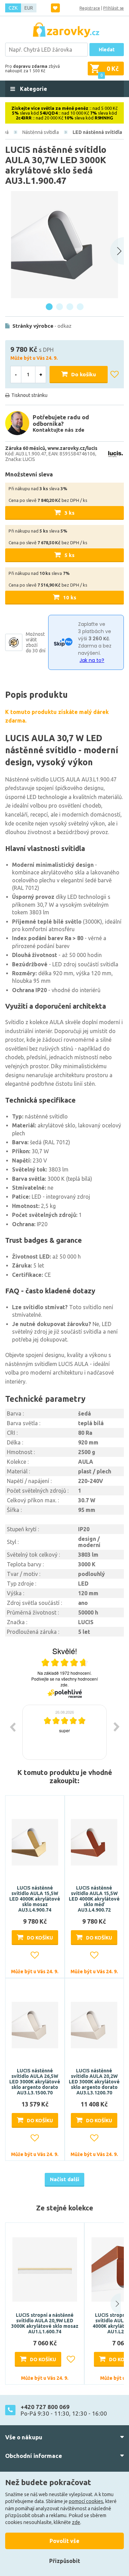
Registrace (90, 8)
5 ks (69, 555)
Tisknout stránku (29, 395)
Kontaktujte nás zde (58, 430)
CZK (13, 8)
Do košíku (84, 374)
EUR (29, 8)
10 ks (70, 597)
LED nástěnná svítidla (97, 132)
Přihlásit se (114, 8)
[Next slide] (117, 251)
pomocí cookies (86, 2501)
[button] (111, 2304)
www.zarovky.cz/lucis (72, 448)
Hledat (107, 50)
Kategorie (33, 89)
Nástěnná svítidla (41, 132)
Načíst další (64, 2179)
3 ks (69, 513)
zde (76, 2522)
